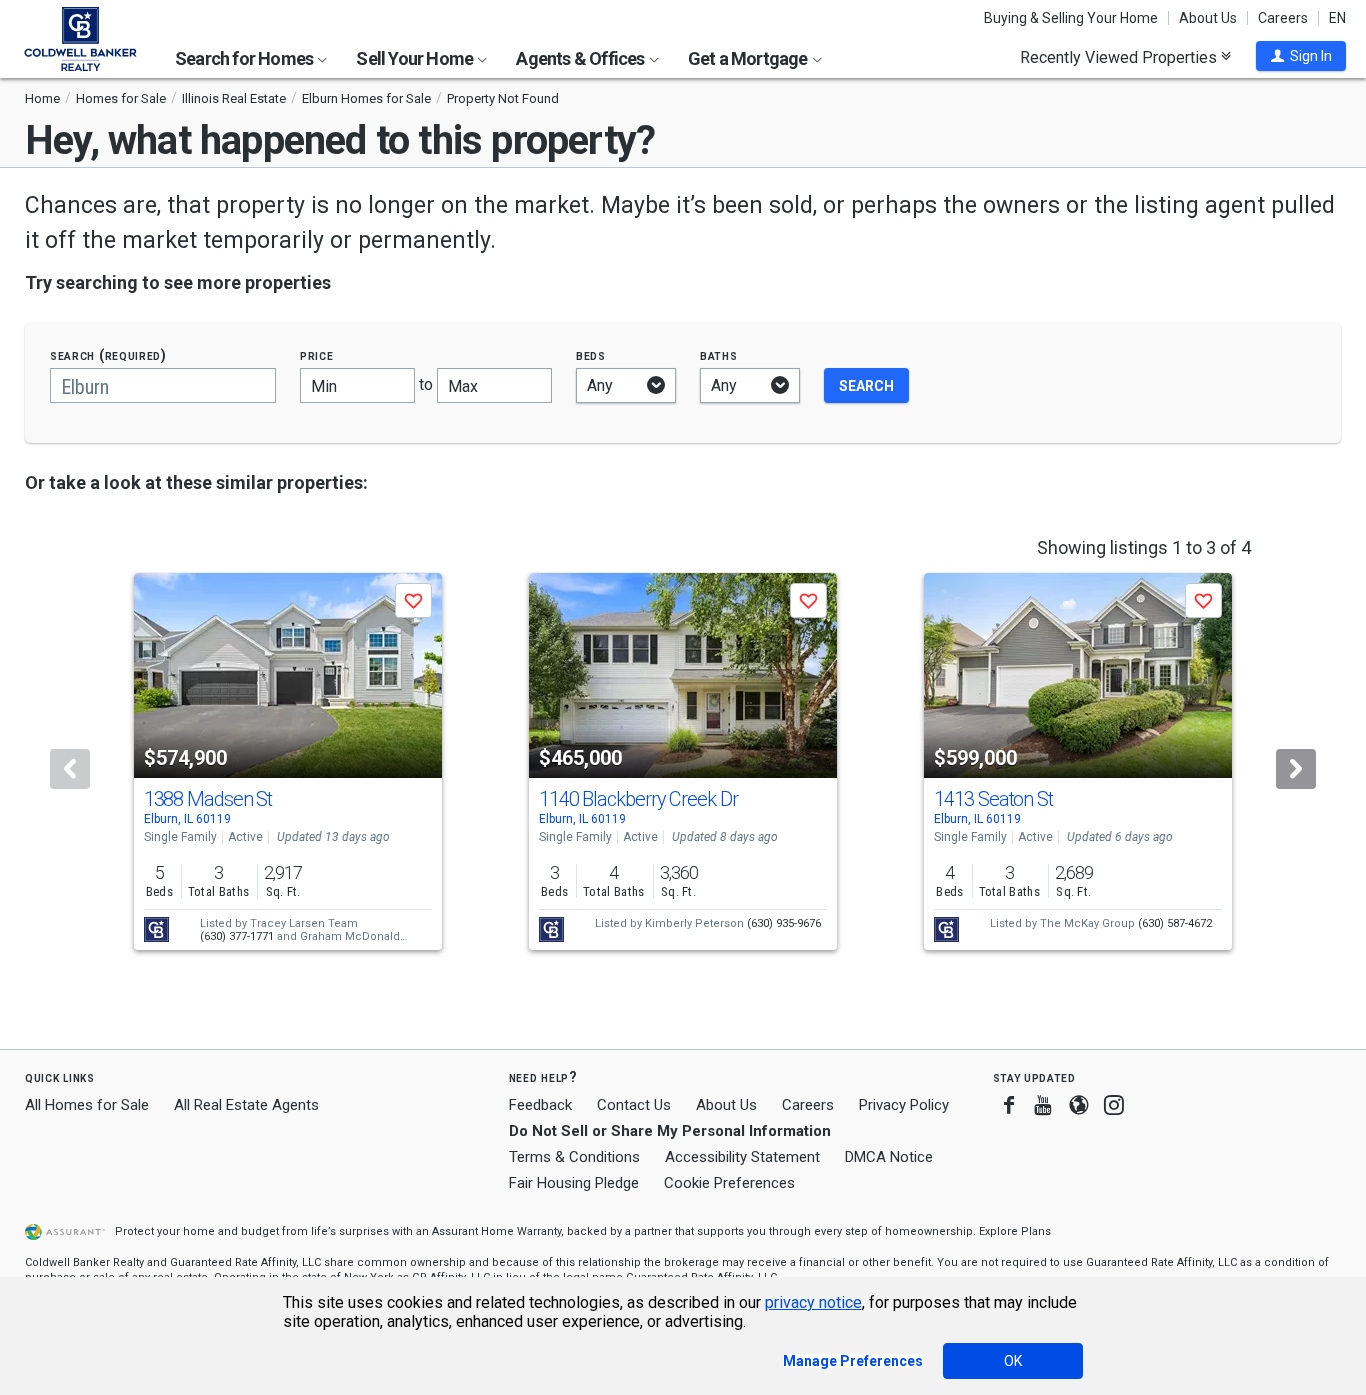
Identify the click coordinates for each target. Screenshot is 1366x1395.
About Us (1208, 18)
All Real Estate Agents (246, 1105)
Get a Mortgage (749, 58)
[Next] (1296, 769)
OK (1013, 1361)
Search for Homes (245, 58)
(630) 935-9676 (784, 923)
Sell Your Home (416, 58)
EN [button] (1337, 18)
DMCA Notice (889, 1157)
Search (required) (108, 355)
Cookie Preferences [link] (729, 1183)
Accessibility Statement (742, 1157)
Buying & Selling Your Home (1071, 18)
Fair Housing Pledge (574, 1183)
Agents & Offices (581, 58)
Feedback (540, 1105)
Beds (591, 355)
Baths (719, 355)
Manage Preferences (853, 1361)
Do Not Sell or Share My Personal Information (670, 1131)
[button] (1301, 56)
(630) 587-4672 (1175, 923)
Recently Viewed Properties (1120, 57)
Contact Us (634, 1105)
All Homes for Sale (87, 1105)
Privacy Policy (904, 1105)
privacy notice (813, 1302)
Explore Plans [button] (1015, 1231)
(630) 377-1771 (237, 936)
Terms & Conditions (574, 1157)
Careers (1283, 18)
